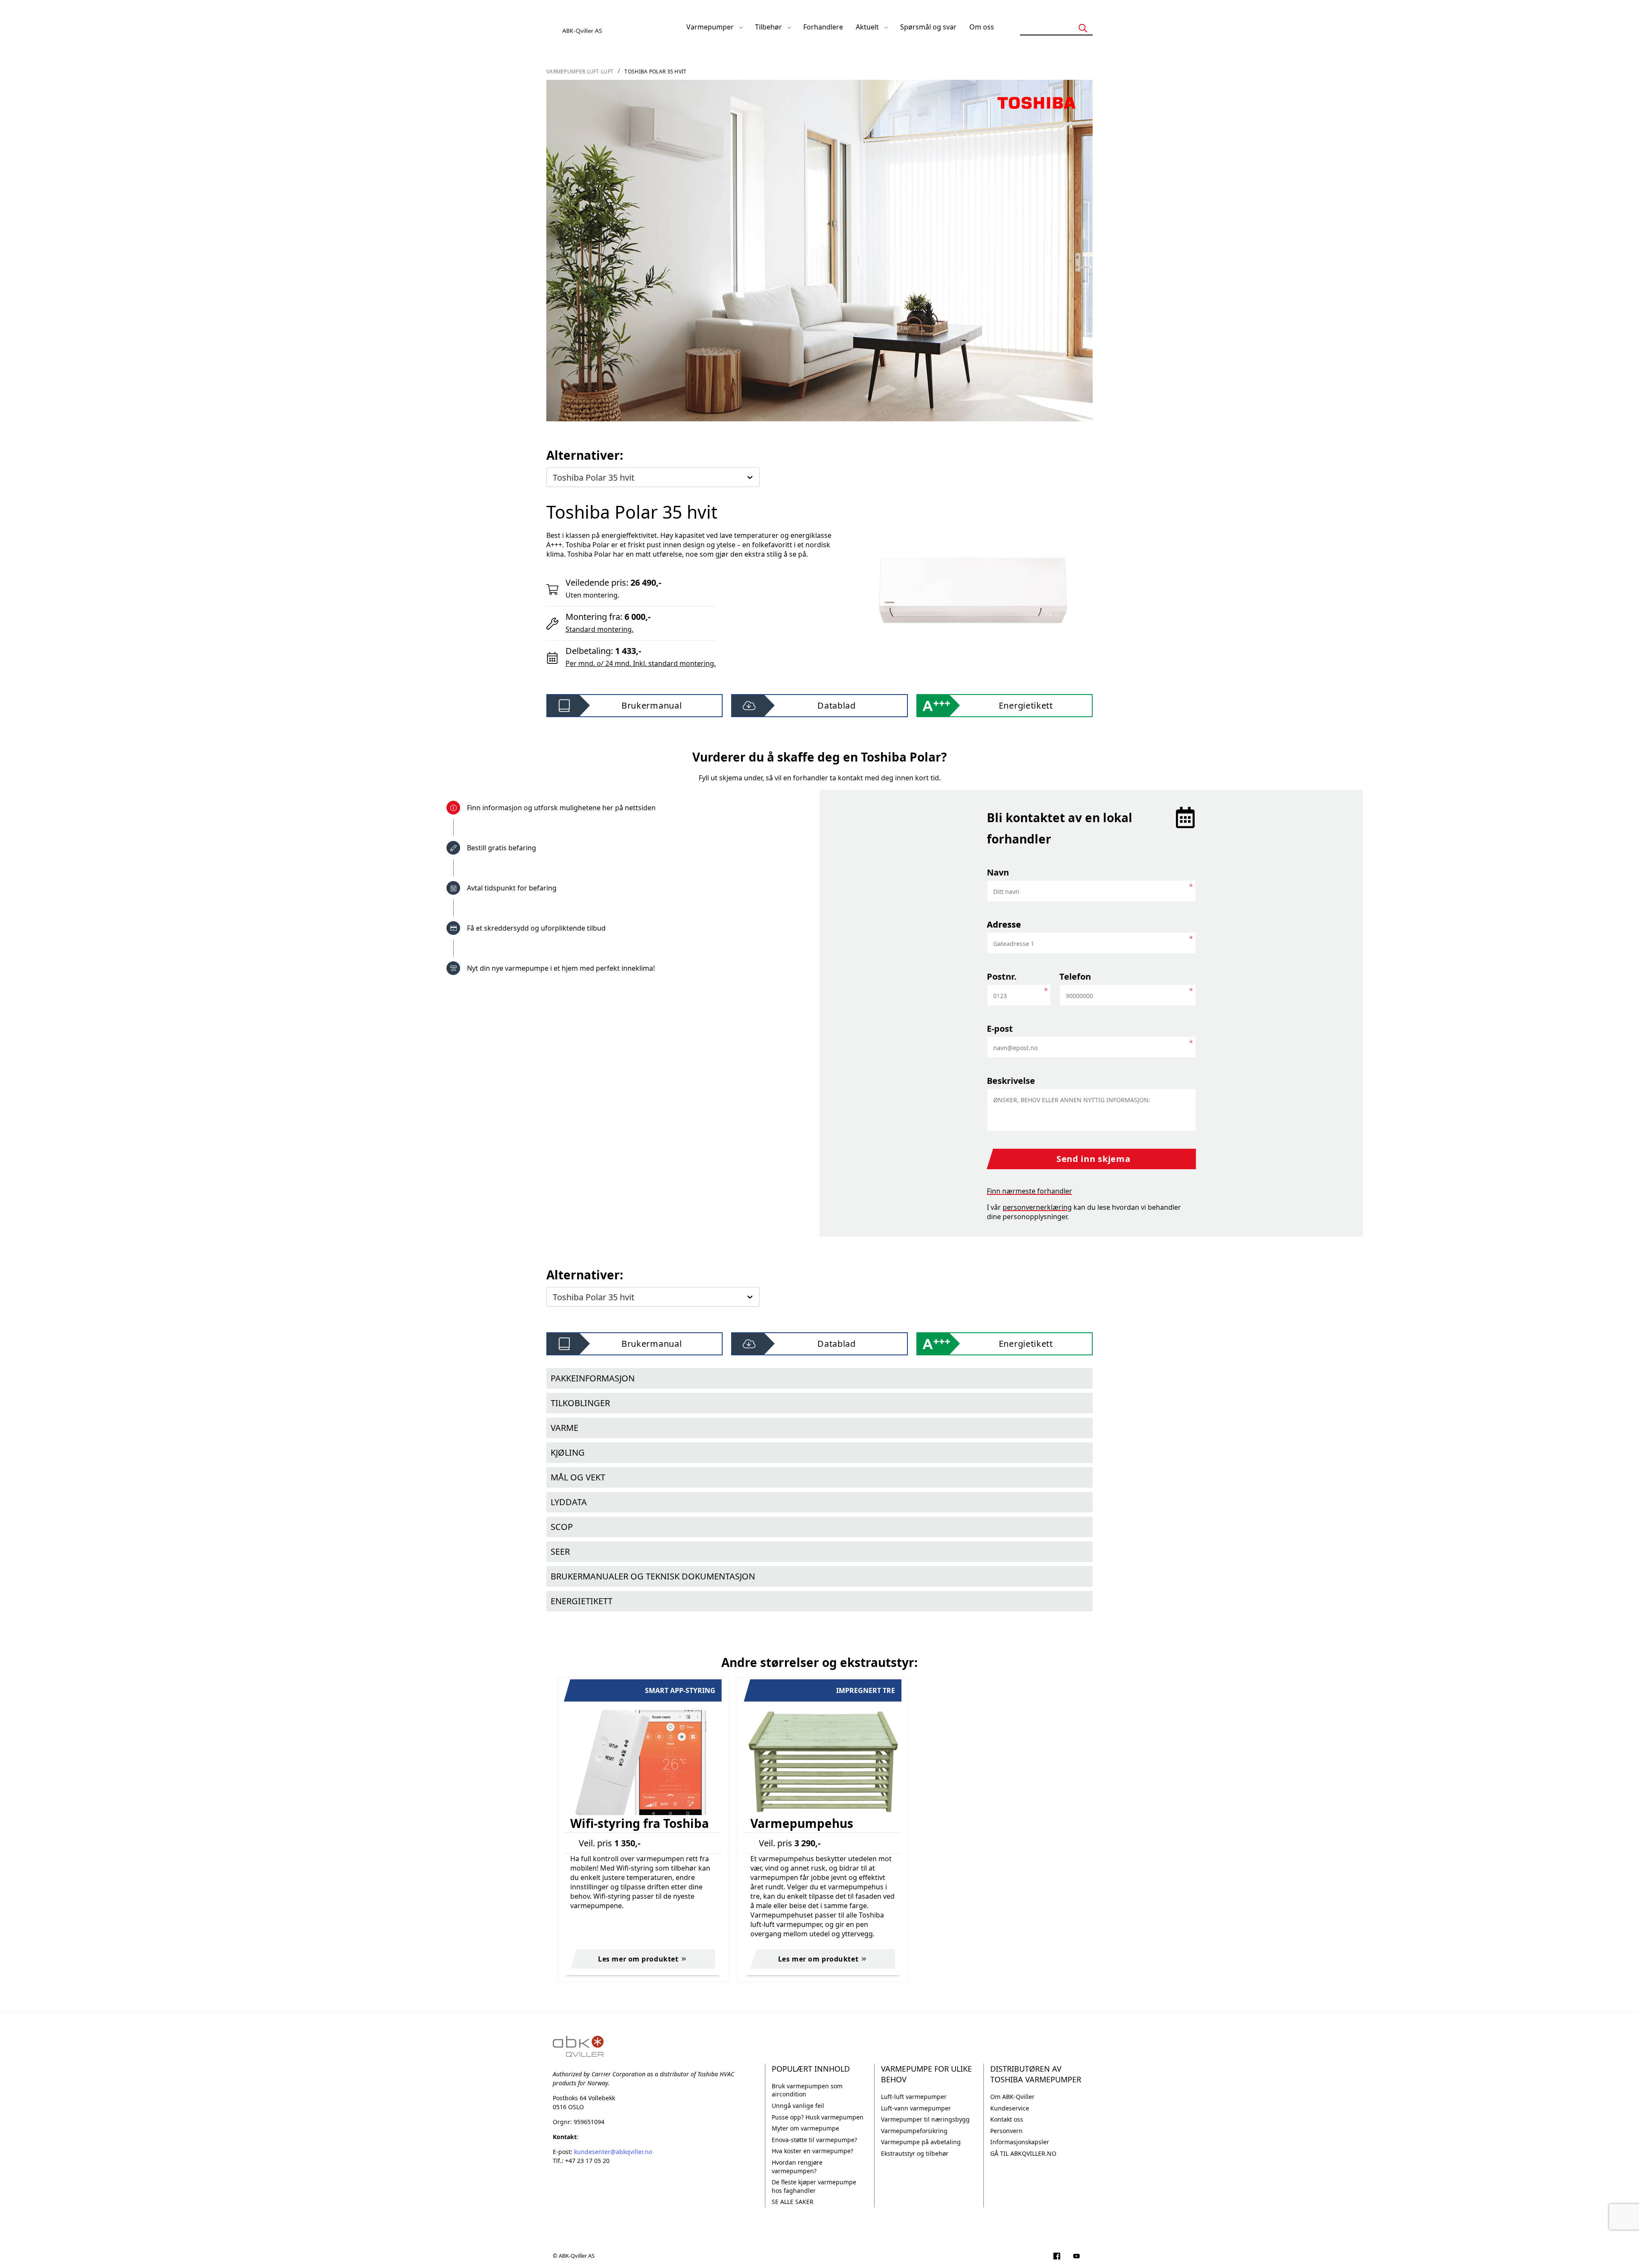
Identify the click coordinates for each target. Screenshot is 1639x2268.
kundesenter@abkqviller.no (613, 2152)
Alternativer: (585, 455)
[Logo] (583, 27)
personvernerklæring (1037, 1207)
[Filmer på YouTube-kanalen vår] (1076, 2257)
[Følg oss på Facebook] (1057, 2257)
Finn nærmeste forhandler (1029, 1191)
